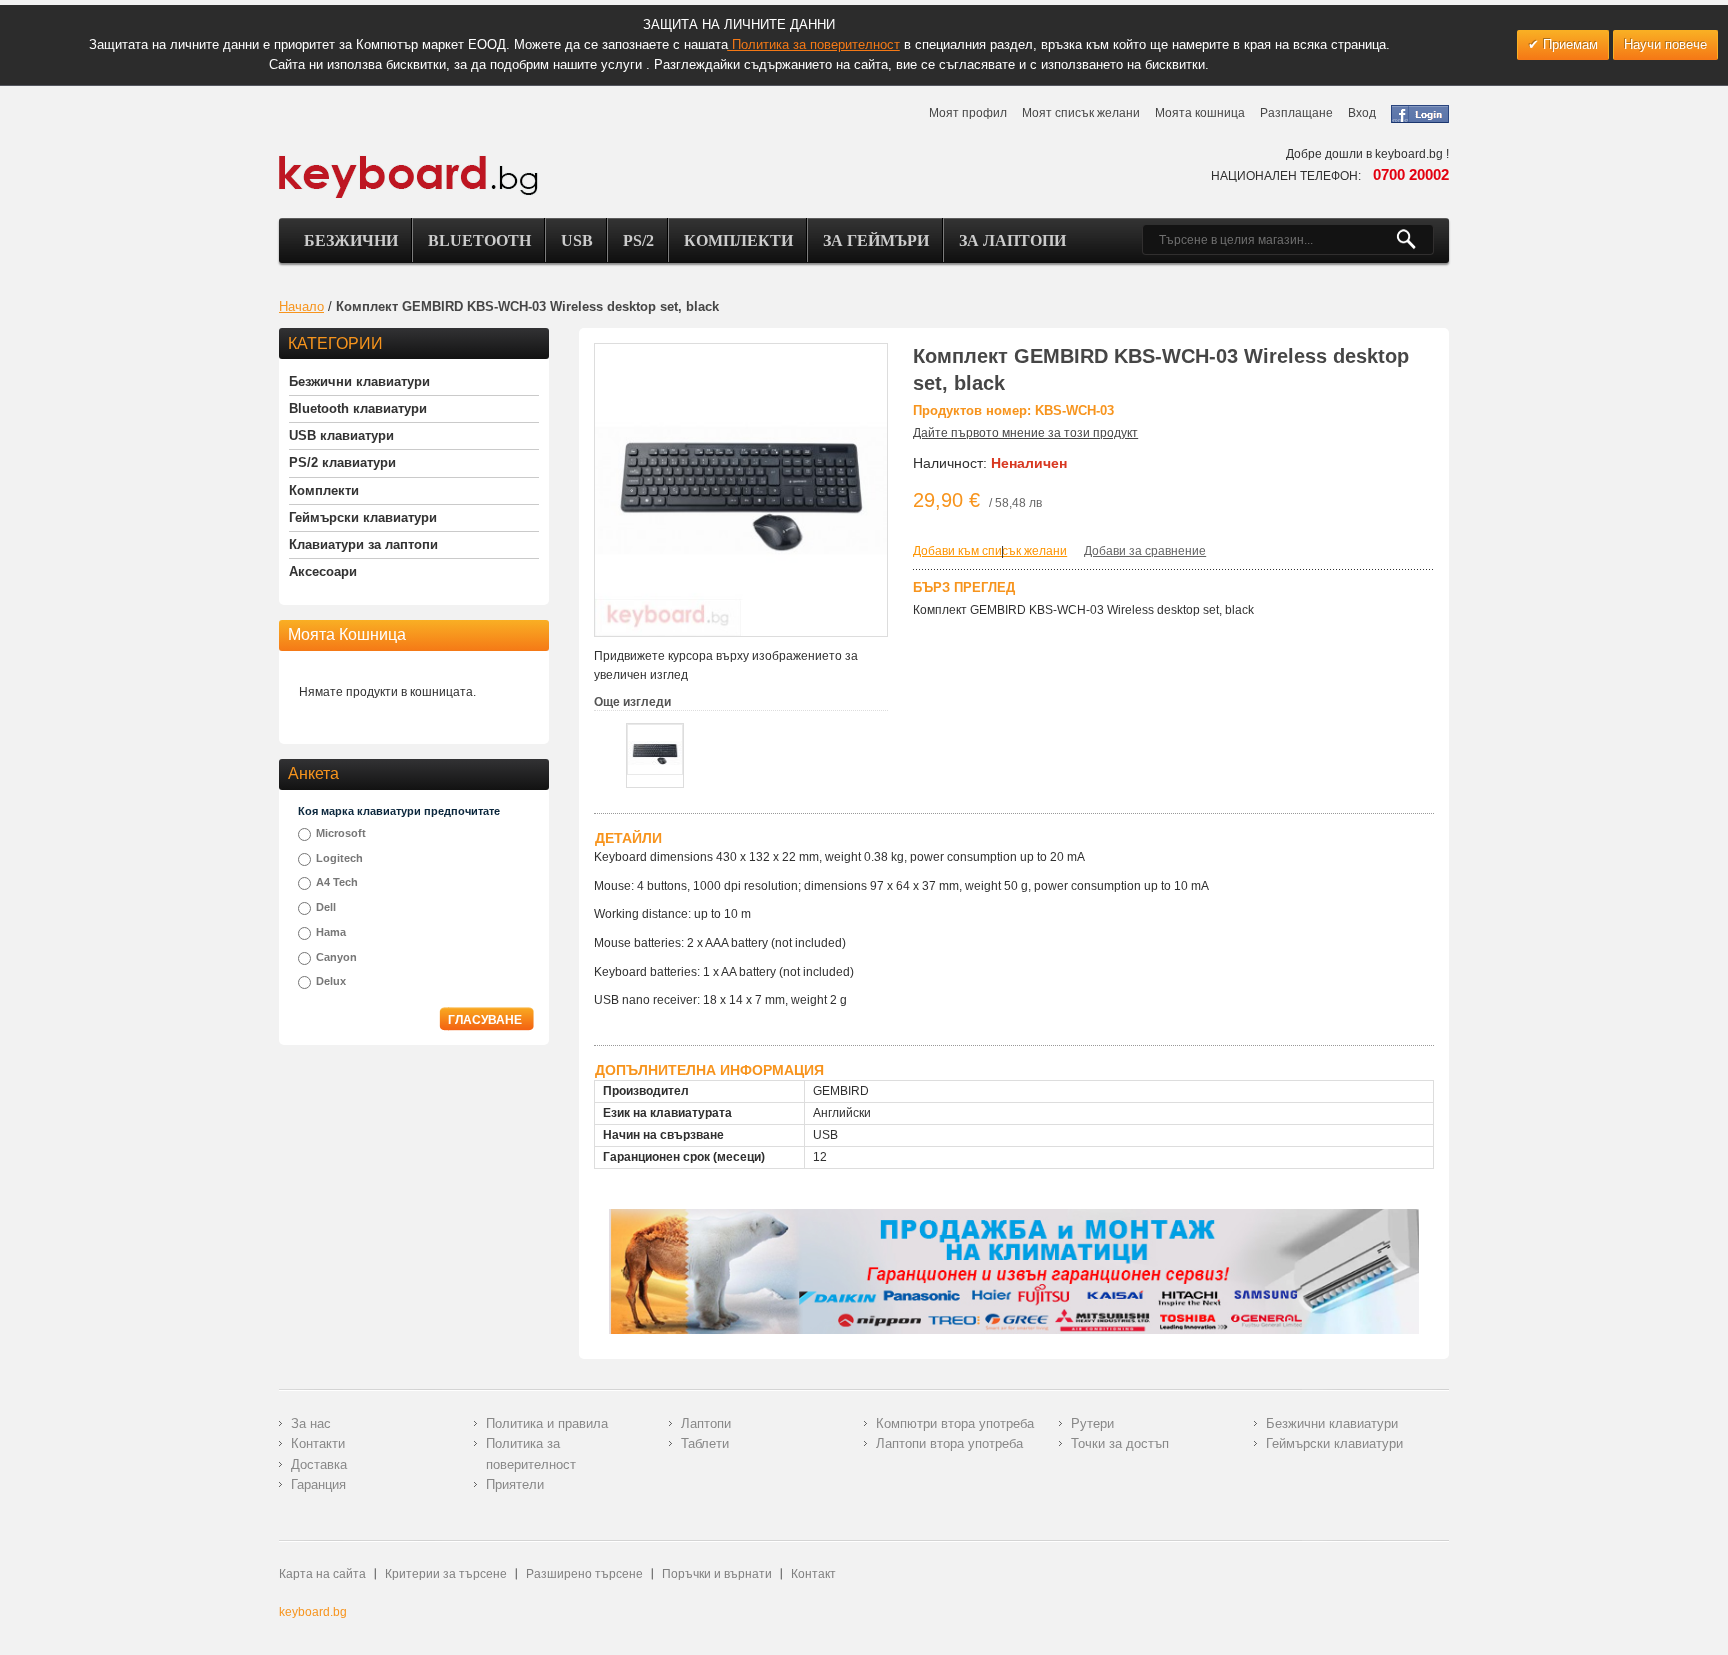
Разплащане (1296, 113)
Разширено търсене (584, 1574)
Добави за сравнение (1145, 551)
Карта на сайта (322, 1574)
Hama (331, 932)
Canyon (336, 957)
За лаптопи (1012, 240)
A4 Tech (337, 882)
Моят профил (968, 113)
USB (577, 240)
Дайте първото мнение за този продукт (1025, 433)
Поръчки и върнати (717, 1574)
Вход (1362, 113)
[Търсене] (1414, 240)
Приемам (1568, 44)
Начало (301, 306)
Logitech (339, 858)
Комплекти (738, 240)
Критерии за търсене (446, 1574)
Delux (331, 981)
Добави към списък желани (990, 551)
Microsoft (341, 833)
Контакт (813, 1574)
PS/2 (638, 240)
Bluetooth (479, 240)
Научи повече (1665, 44)
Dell (326, 907)
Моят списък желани (1081, 113)
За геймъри (876, 240)
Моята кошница (1200, 113)
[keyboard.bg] (409, 161)
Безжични (351, 240)
